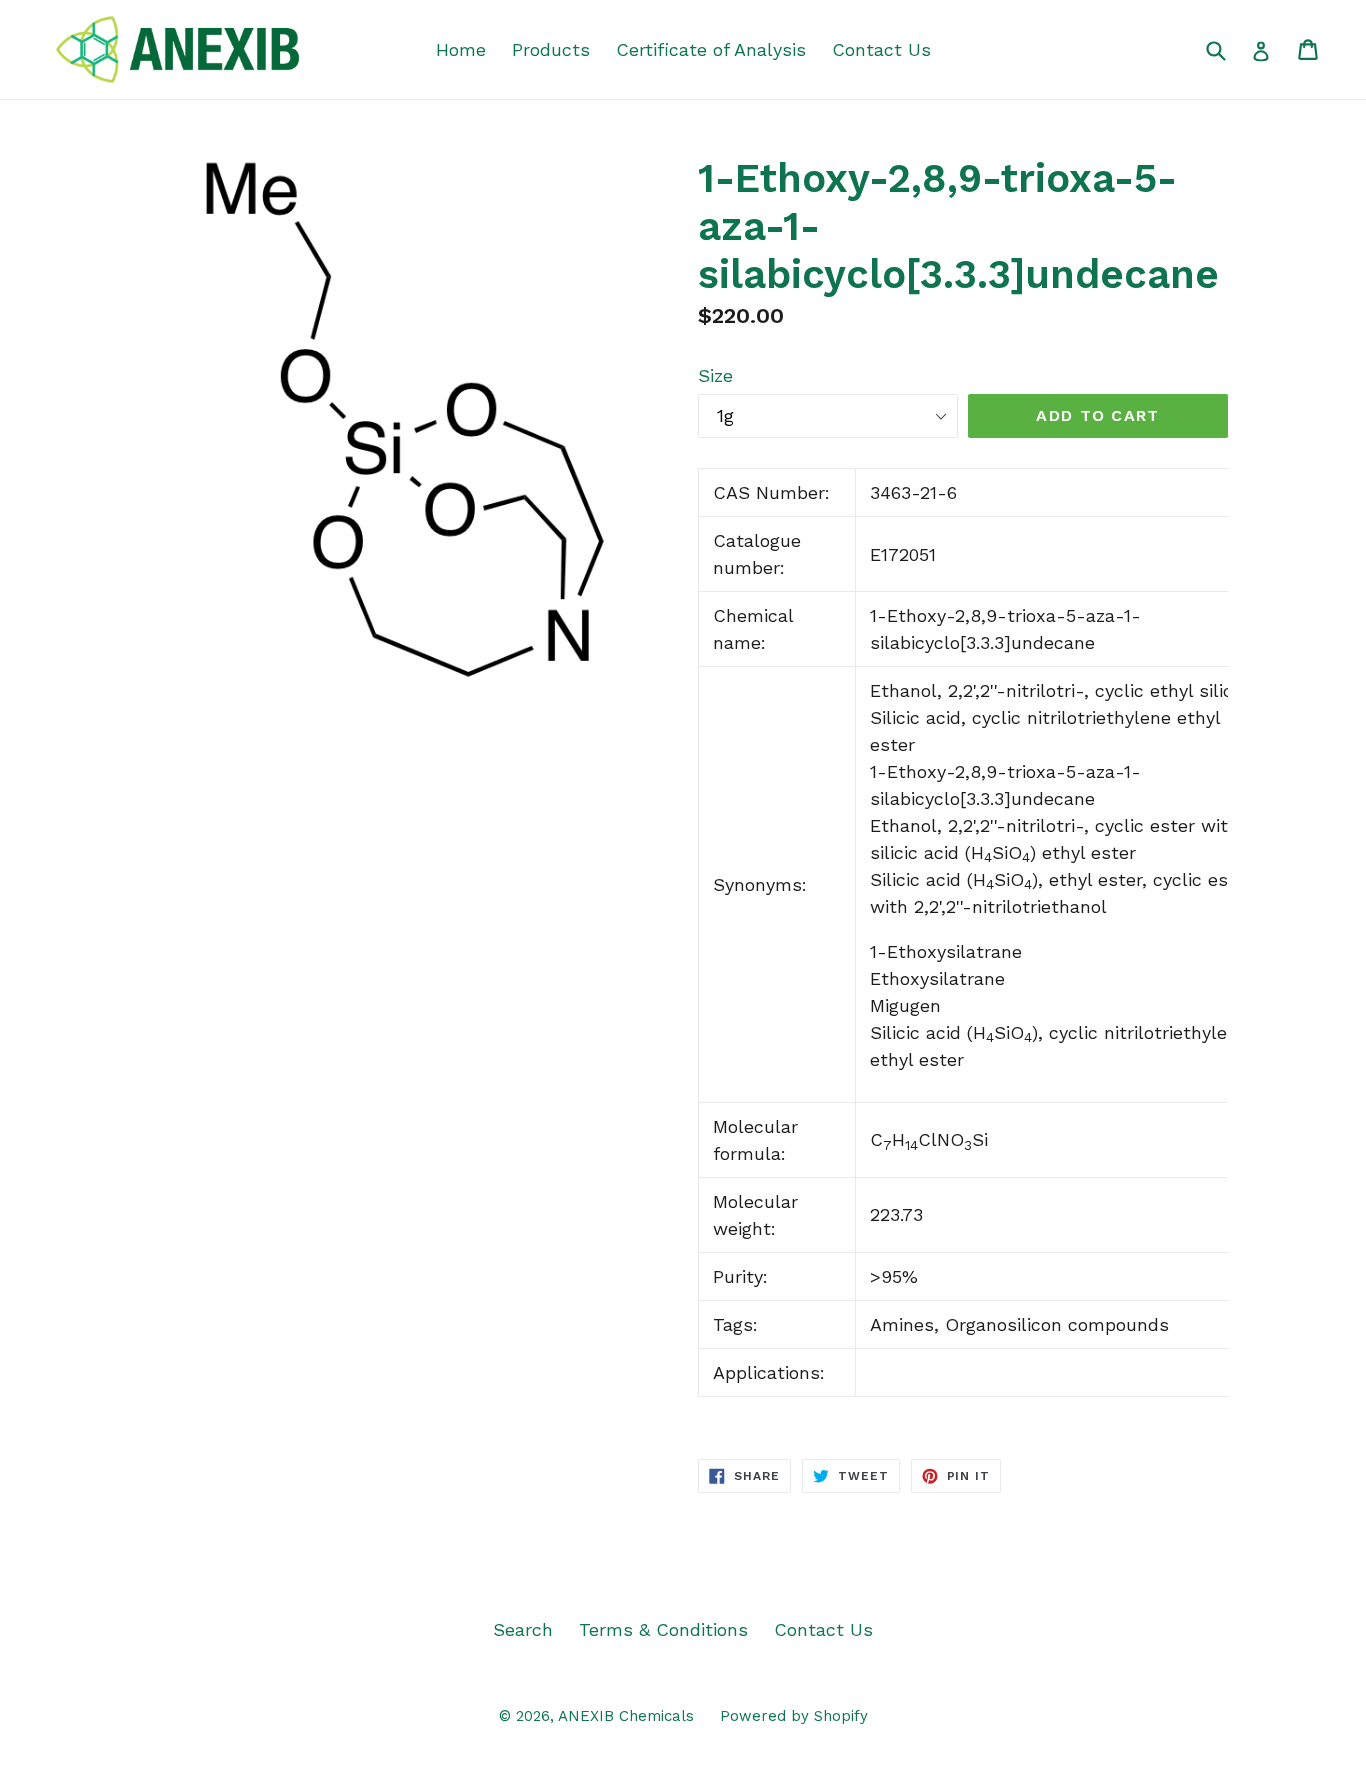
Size (715, 375)
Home (461, 49)
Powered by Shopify (794, 1716)
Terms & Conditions (663, 1629)
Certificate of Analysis (711, 49)
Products (551, 49)
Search (523, 1629)
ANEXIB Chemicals (626, 1716)
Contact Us (881, 49)
